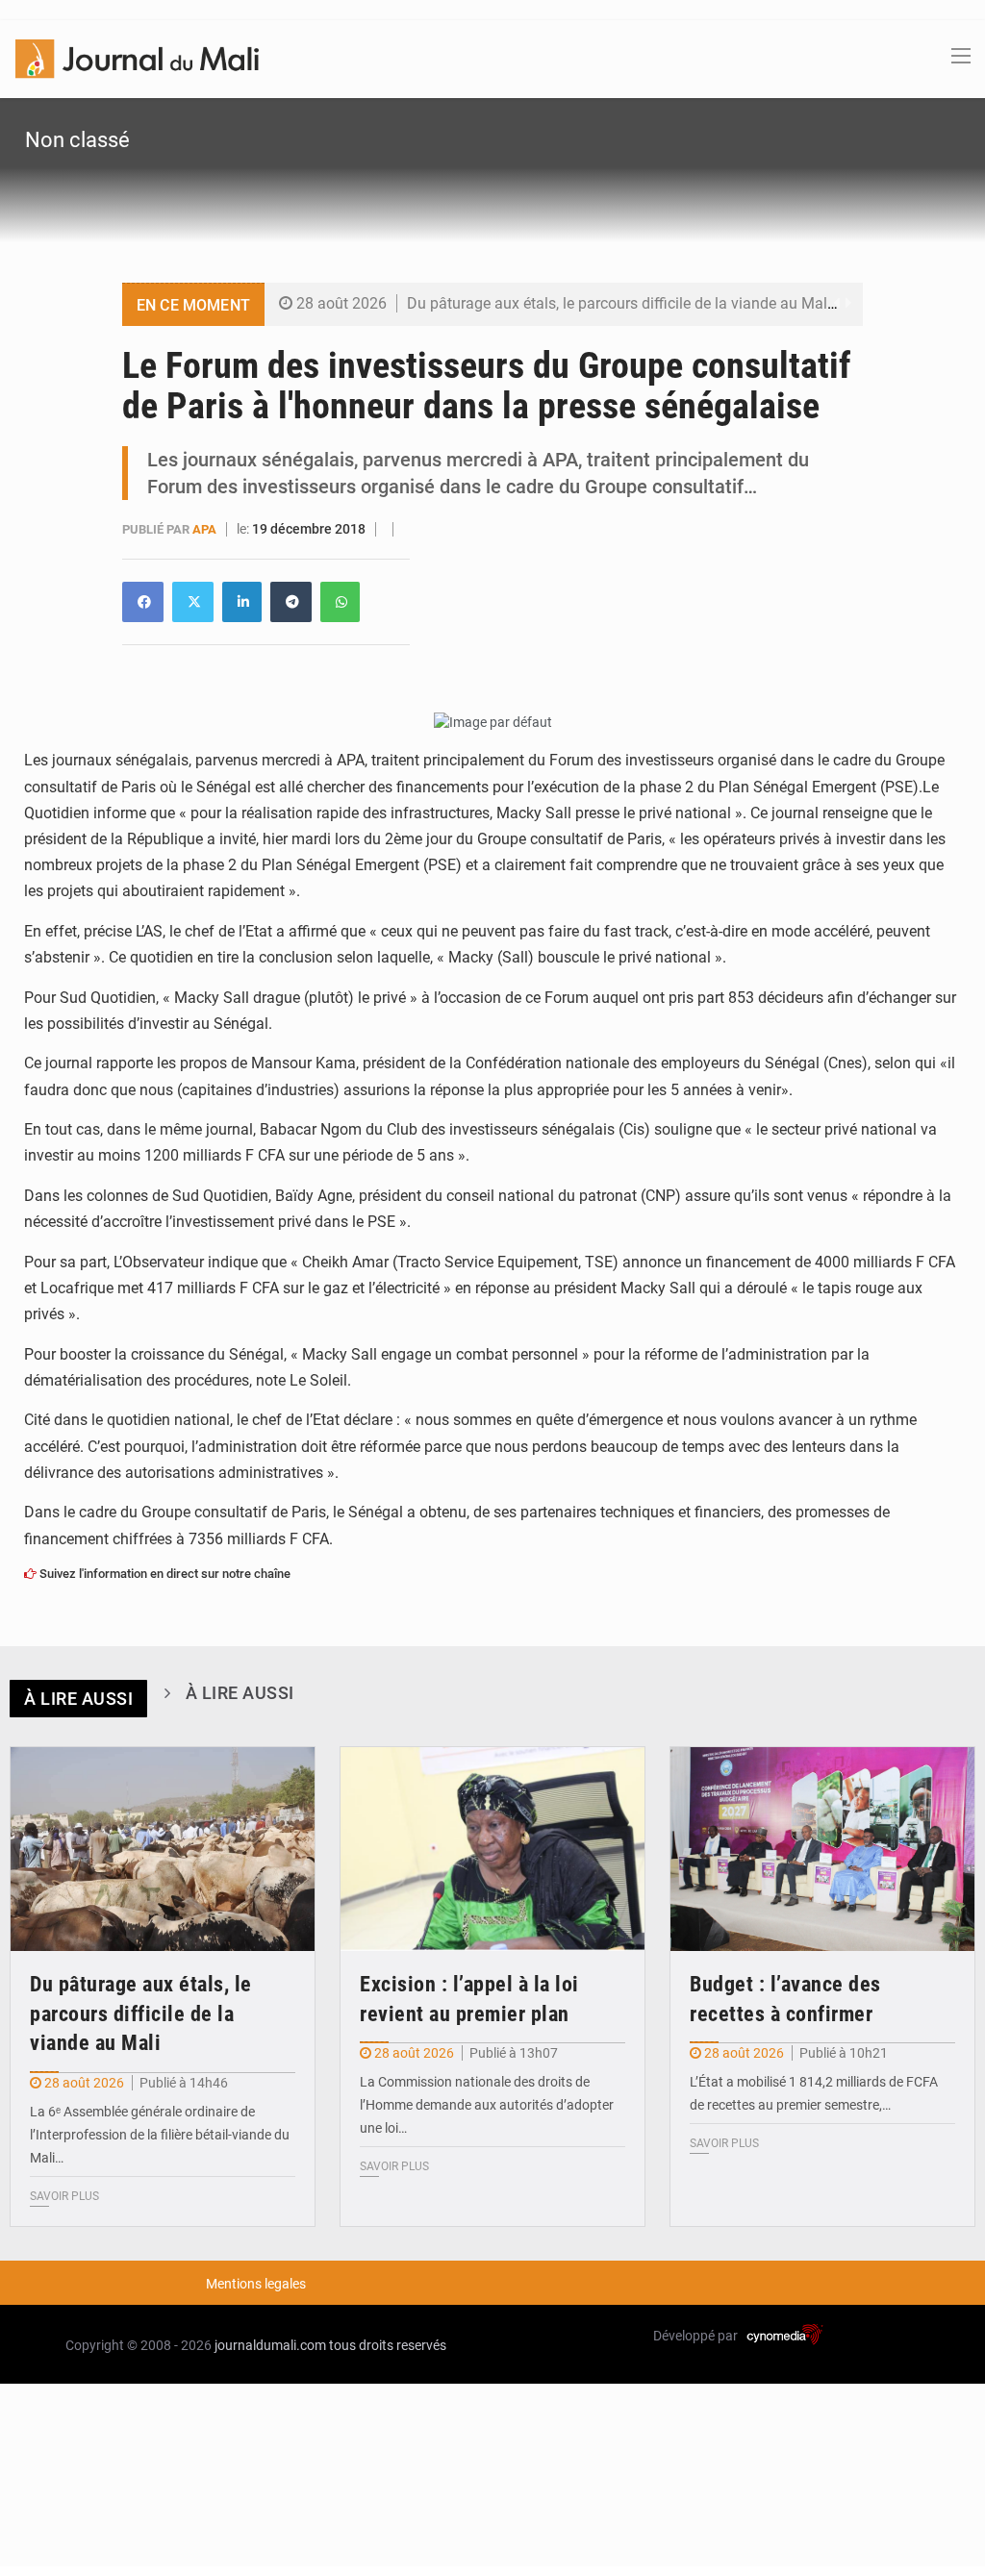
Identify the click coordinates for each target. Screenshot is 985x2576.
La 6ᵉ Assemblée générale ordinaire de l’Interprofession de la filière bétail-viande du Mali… (160, 2135)
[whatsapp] (340, 602)
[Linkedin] (143, 602)
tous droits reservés (388, 2345)
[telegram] (291, 602)
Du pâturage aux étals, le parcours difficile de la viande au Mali (619, 303)
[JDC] (137, 58)
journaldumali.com (270, 2345)
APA (206, 529)
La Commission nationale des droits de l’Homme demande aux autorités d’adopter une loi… (487, 2105)
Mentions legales (256, 2284)
